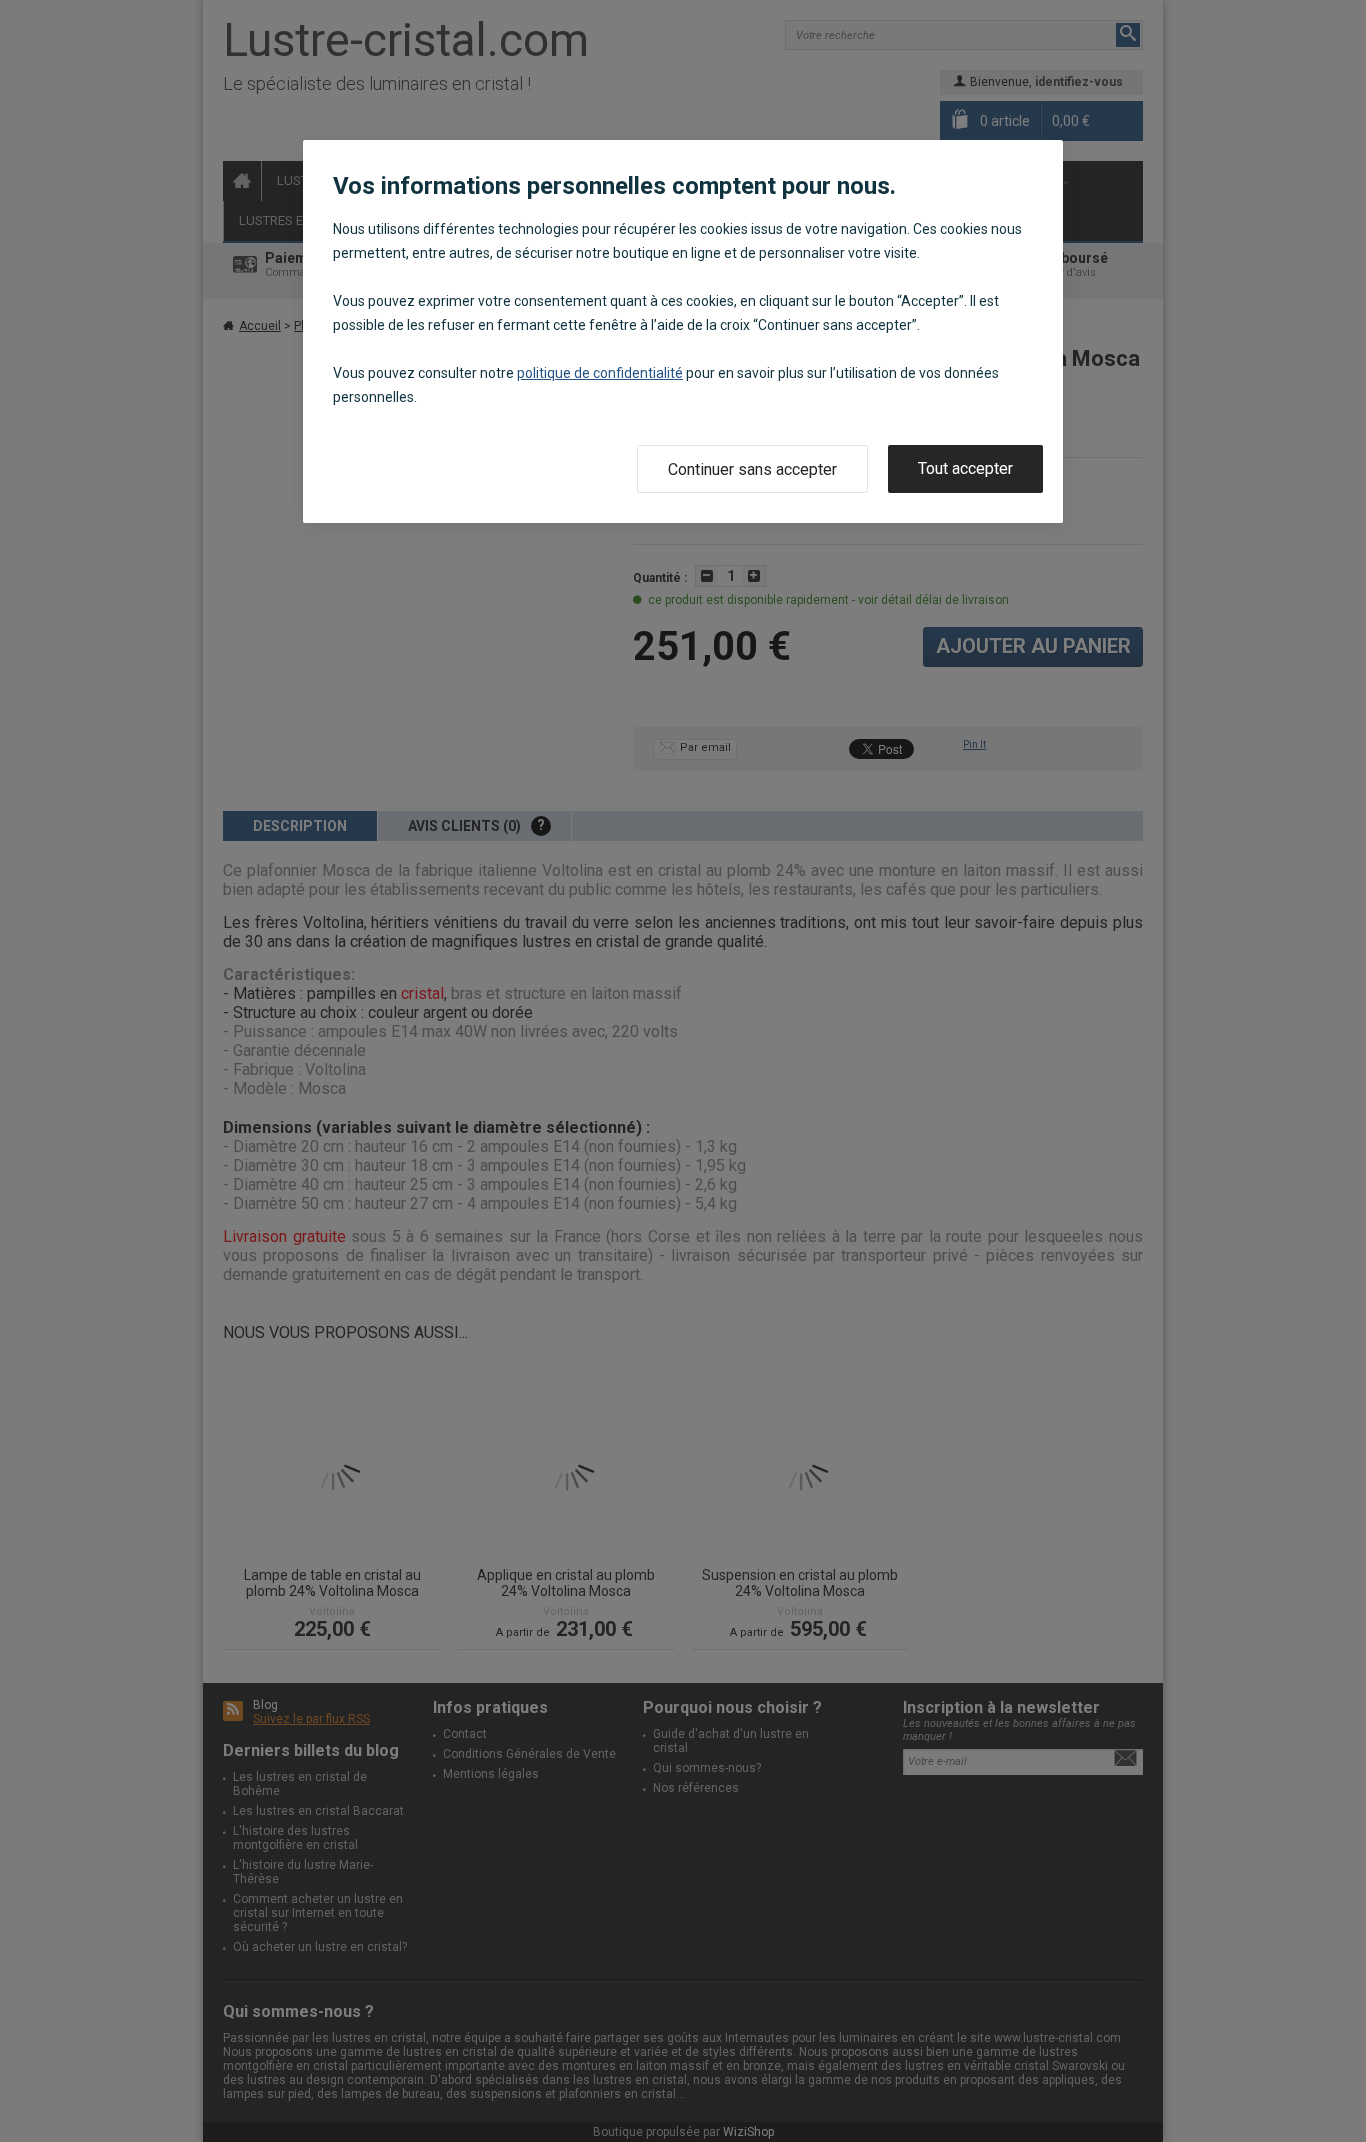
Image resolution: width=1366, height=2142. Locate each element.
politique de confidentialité (600, 373)
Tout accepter (965, 468)
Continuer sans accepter (752, 469)
